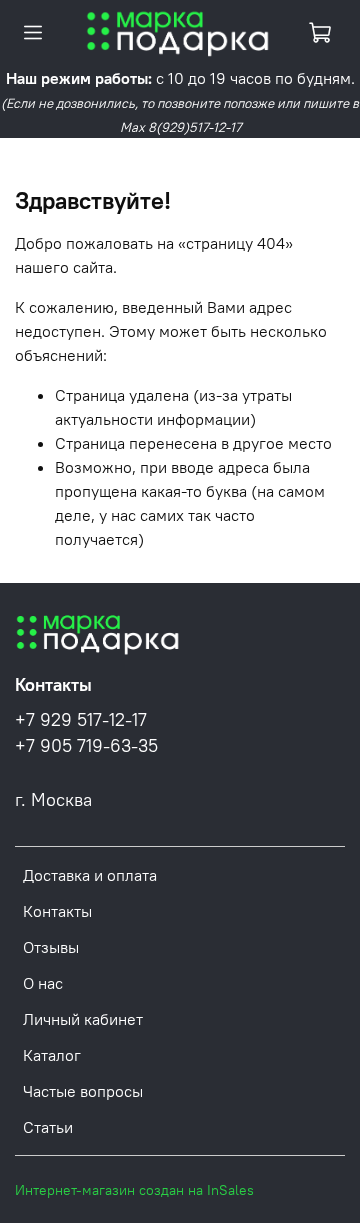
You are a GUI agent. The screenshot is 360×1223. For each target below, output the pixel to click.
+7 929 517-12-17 (81, 720)
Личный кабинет (83, 1019)
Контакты (57, 911)
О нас (43, 983)
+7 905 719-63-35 (86, 746)
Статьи (48, 1127)
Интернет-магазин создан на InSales (134, 1190)
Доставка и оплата (90, 875)
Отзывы (51, 947)
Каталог (52, 1055)
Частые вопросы (83, 1091)
